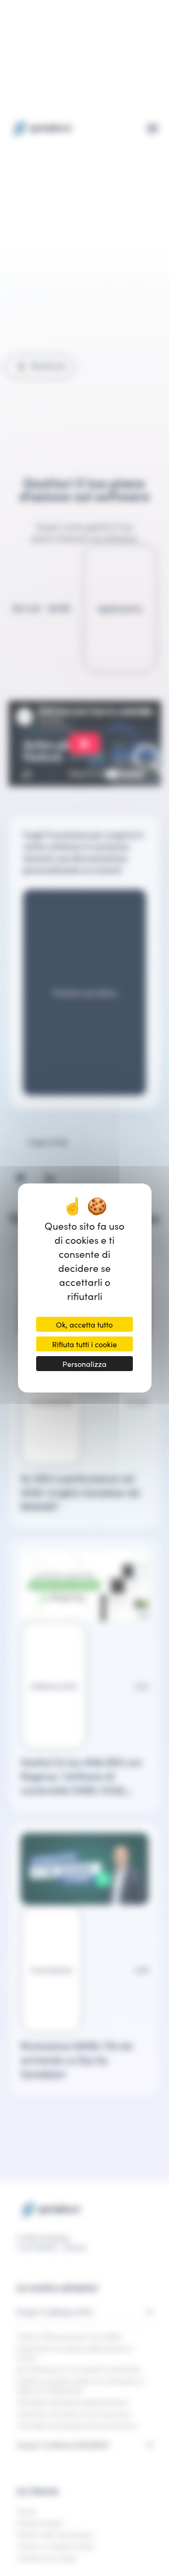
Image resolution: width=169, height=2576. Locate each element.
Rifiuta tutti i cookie (84, 1344)
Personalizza (84, 1364)
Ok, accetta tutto (84, 1324)
